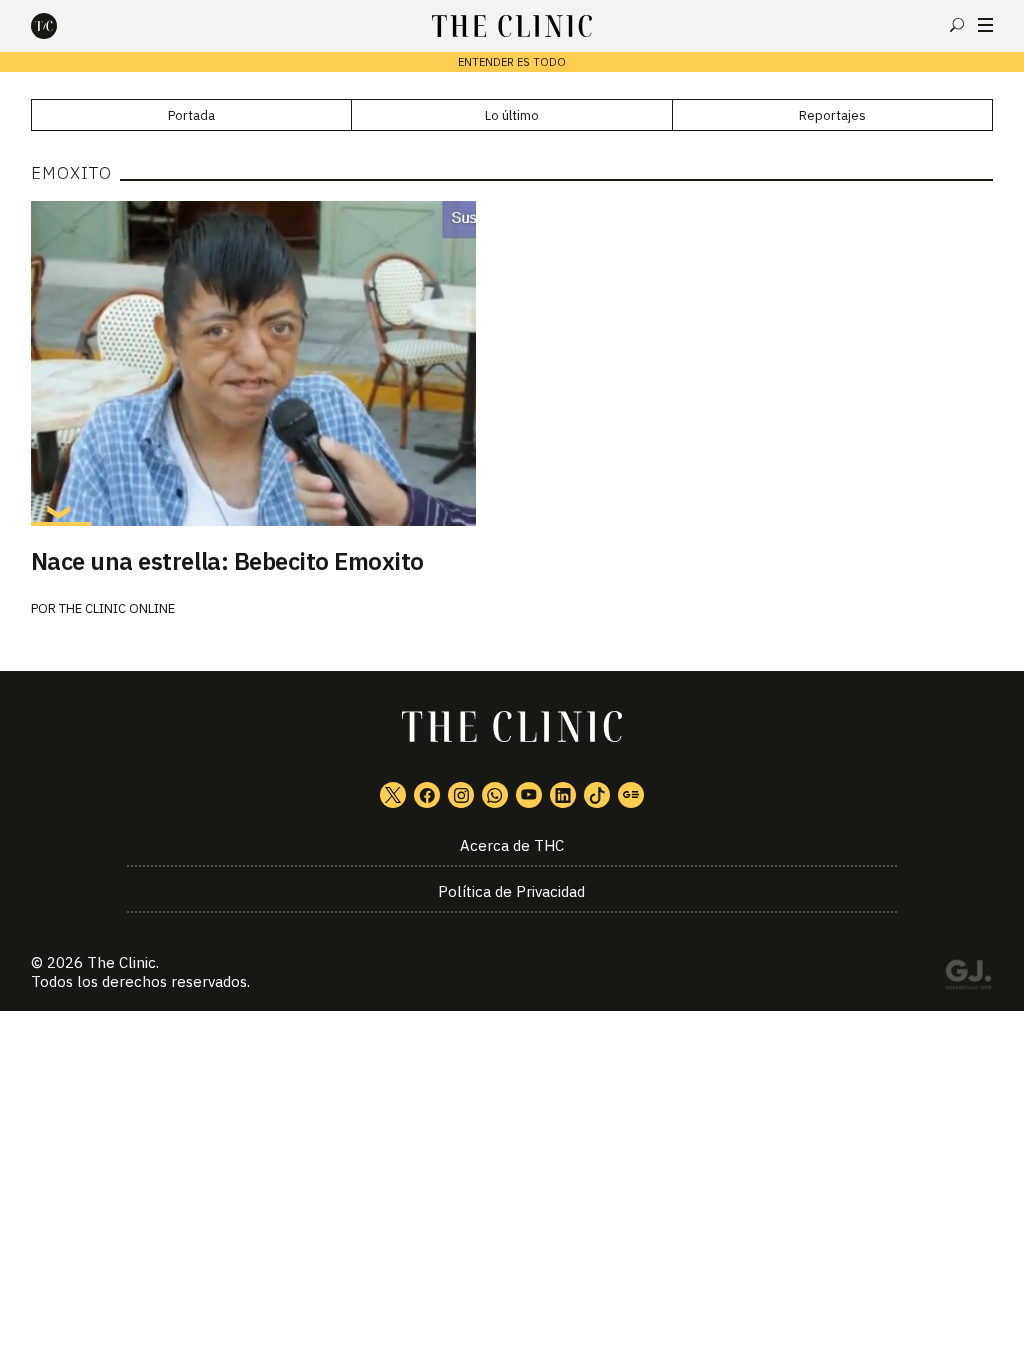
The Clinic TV (529, 795)
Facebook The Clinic (427, 795)
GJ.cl (968, 978)
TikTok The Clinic (597, 795)
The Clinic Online (117, 608)
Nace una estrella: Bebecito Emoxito (227, 561)
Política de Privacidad (511, 891)
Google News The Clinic (631, 795)
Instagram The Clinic (461, 795)
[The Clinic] (61, 26)
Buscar (957, 25)
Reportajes (832, 115)
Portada (191, 115)
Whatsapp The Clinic (495, 795)
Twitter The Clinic (393, 795)
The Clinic (121, 962)
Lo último (512, 115)
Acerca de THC (512, 845)
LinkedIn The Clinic (563, 795)
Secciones (985, 25)
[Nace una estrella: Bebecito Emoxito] (512, 363)
